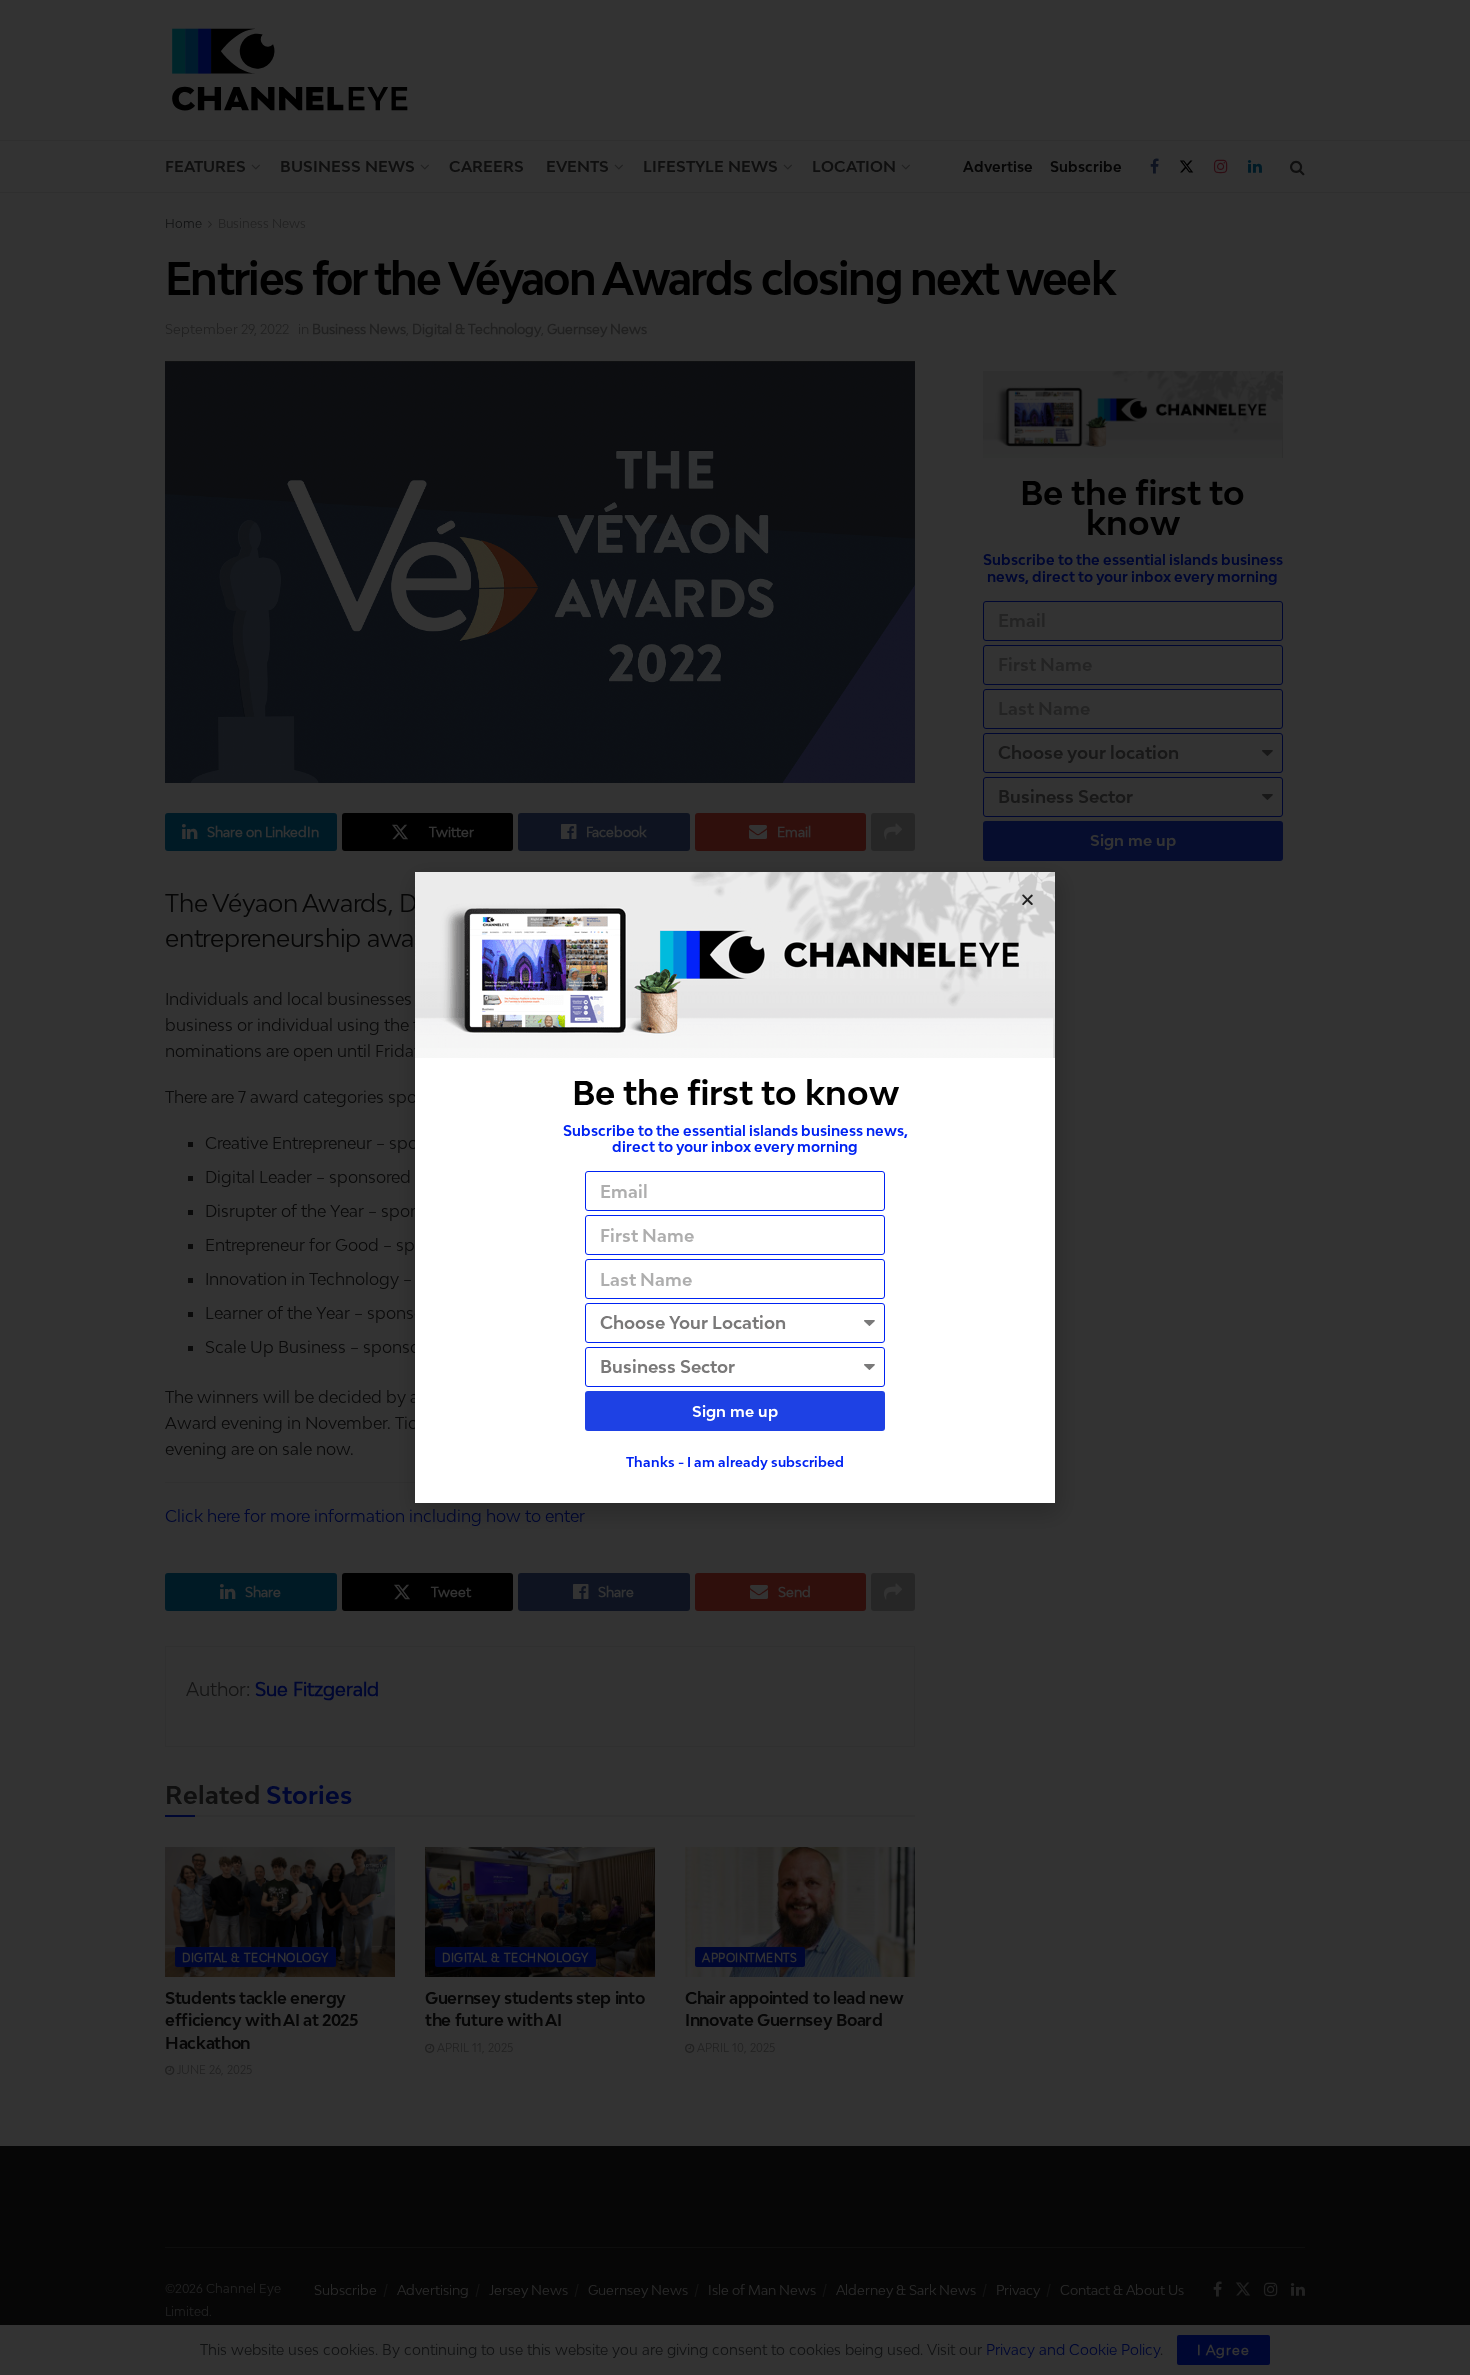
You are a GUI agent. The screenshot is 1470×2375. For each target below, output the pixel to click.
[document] (735, 1187)
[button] (1027, 899)
